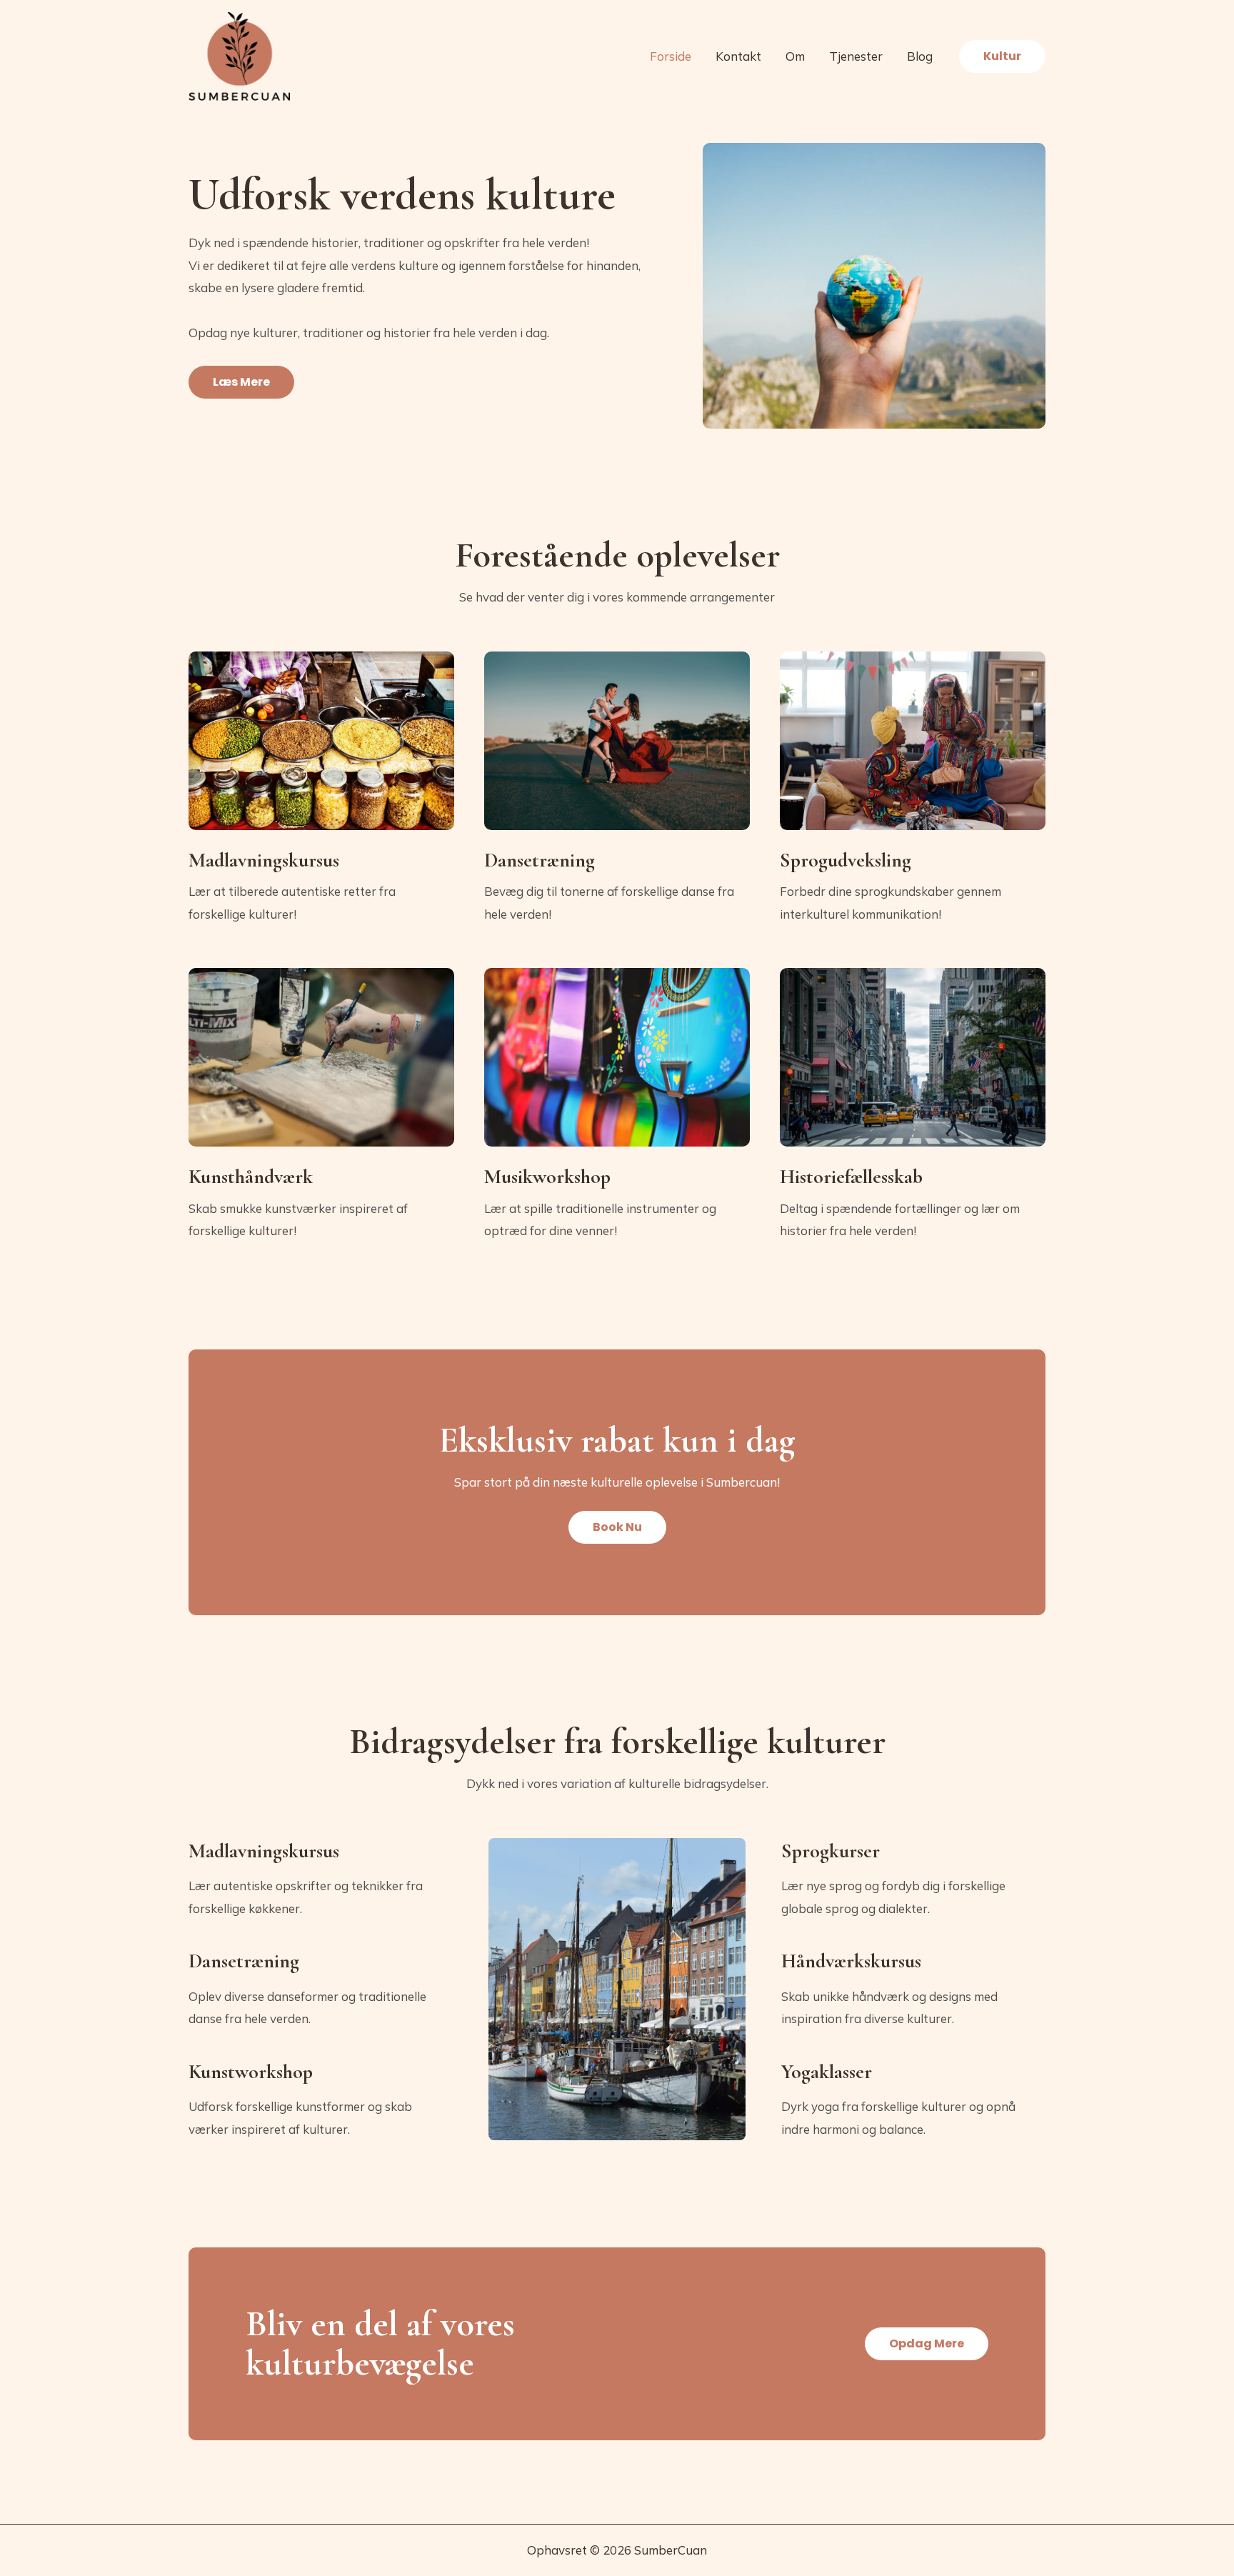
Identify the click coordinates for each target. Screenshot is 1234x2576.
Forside (671, 56)
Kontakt (738, 56)
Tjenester (856, 56)
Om (795, 56)
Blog (920, 56)
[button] (1002, 56)
